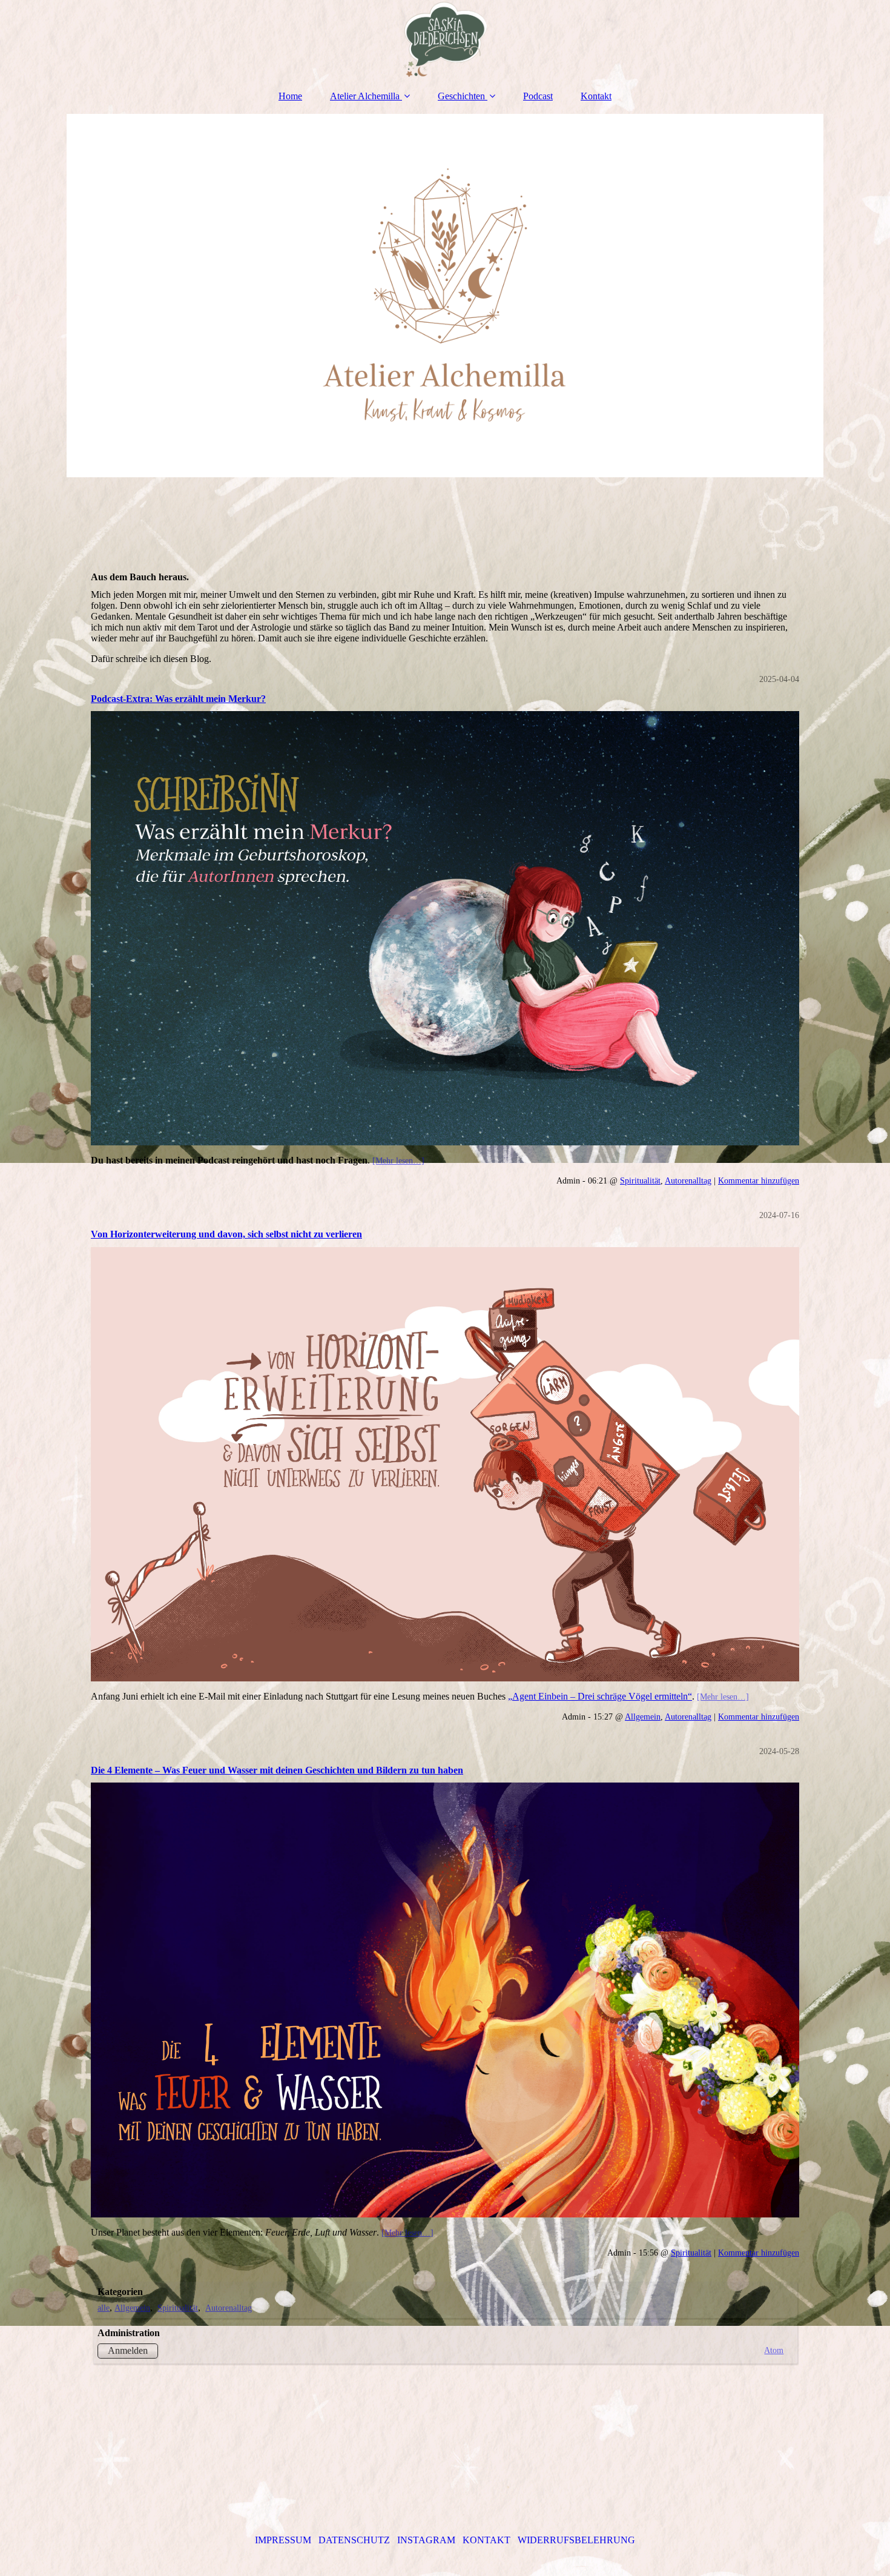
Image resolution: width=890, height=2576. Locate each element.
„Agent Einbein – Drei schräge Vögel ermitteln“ (600, 1696)
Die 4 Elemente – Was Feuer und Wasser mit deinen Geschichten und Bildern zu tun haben (277, 1770)
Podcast (538, 96)
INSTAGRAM (426, 2540)
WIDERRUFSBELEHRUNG (576, 2540)
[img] (445, 39)
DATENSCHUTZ (354, 2540)
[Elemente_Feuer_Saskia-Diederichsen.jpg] (445, 2000)
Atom (774, 2350)
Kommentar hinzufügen (759, 1180)
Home (290, 96)
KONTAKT (486, 2540)
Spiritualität (640, 1180)
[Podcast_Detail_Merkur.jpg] (445, 929)
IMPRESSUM (284, 2540)
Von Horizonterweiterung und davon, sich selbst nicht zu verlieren (226, 1234)
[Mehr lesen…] (398, 1161)
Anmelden (128, 2350)
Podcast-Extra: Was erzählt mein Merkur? (178, 699)
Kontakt (596, 96)
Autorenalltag (688, 1180)
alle (104, 2308)
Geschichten (461, 96)
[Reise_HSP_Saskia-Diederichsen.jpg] (445, 1465)
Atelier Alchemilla (365, 96)
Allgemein (643, 1717)
